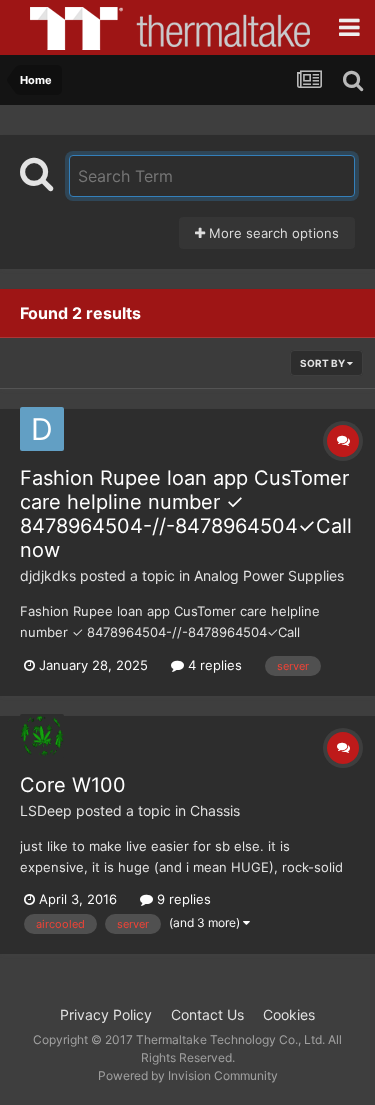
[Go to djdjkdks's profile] (42, 429)
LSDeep (46, 810)
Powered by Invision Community (188, 1075)
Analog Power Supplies (269, 575)
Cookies (289, 1014)
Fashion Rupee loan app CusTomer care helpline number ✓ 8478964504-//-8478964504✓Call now (186, 514)
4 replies (213, 665)
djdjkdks (48, 575)
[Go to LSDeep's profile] (42, 736)
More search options (272, 233)
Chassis (215, 810)
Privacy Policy (106, 1014)
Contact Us (207, 1014)
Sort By (323, 363)
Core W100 (73, 785)
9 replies (182, 899)
